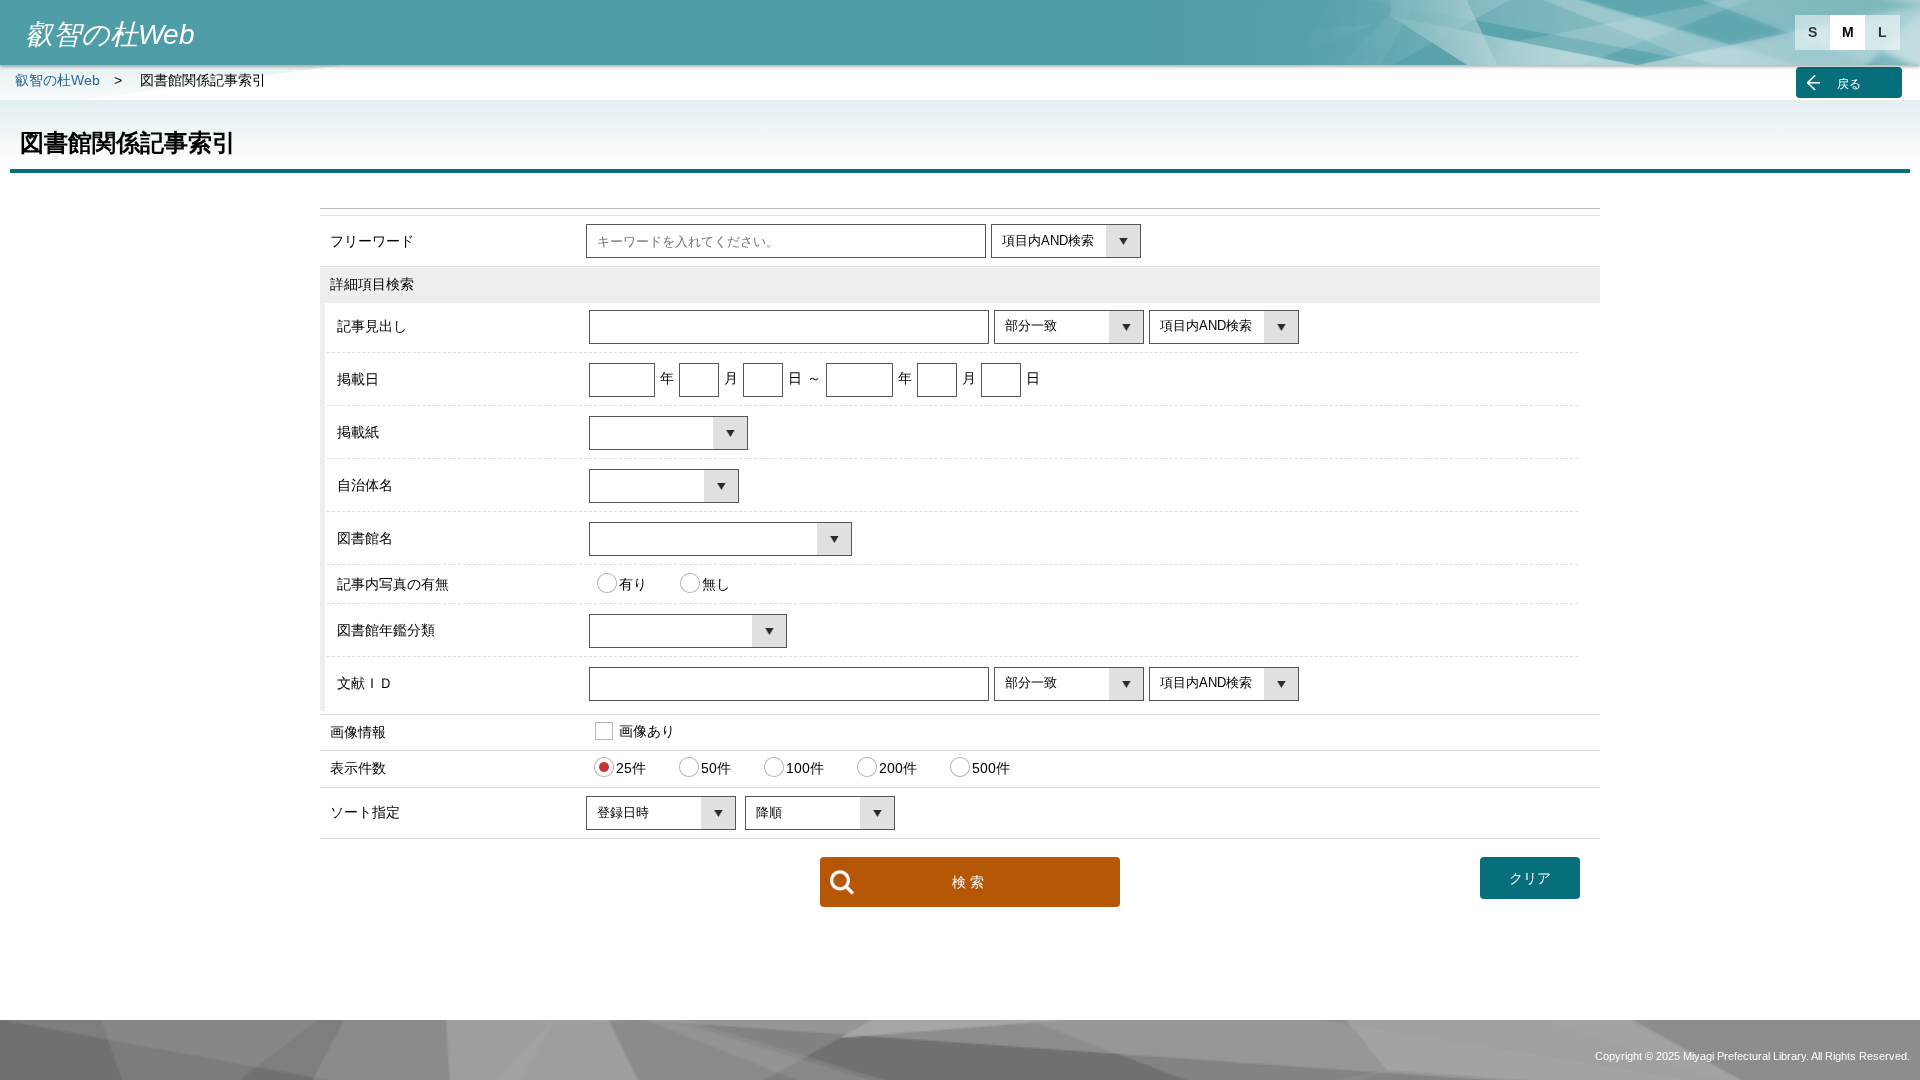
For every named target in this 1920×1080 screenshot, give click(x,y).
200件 (898, 768)
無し (716, 583)
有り (633, 583)
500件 (991, 768)
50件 (716, 768)
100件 (805, 768)
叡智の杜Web (57, 80)
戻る (1849, 84)
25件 (631, 768)
